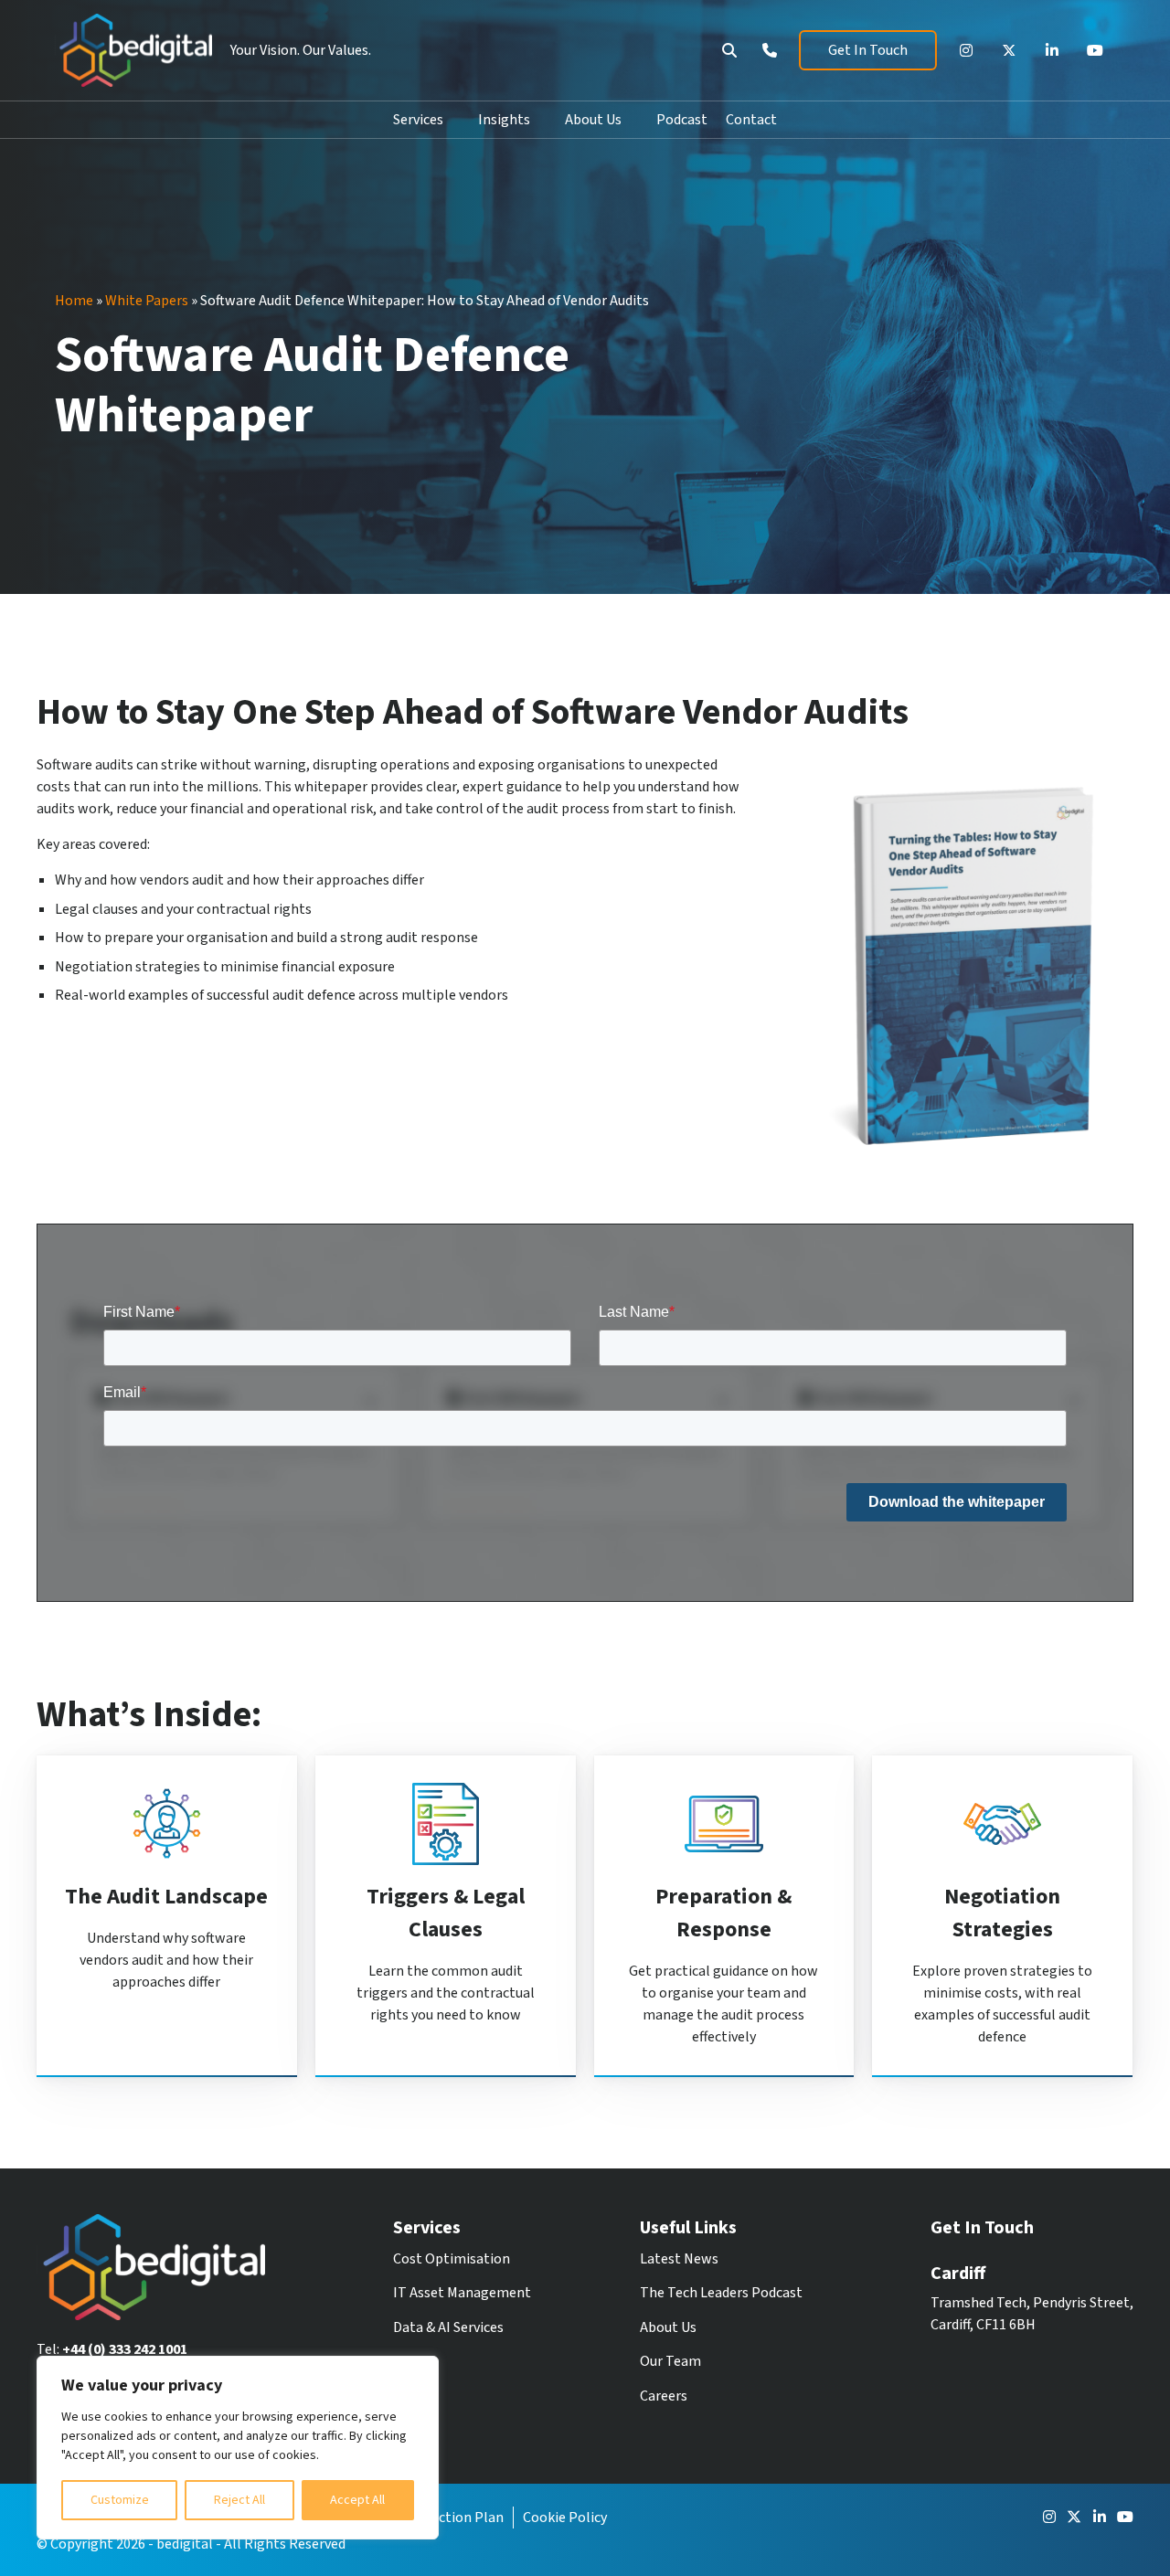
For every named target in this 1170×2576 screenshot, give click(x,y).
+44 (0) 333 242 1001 (125, 2349)
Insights (504, 120)
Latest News (679, 2259)
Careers (664, 2396)
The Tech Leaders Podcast (721, 2293)
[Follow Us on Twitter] (1009, 50)
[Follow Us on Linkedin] (1052, 50)
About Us (593, 120)
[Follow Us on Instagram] (966, 50)
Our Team (670, 2361)
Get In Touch (867, 50)
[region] (238, 2448)
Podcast (682, 120)
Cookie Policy (565, 2518)
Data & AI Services (448, 2327)
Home (74, 301)
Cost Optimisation (452, 2259)
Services (418, 120)
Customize (120, 2500)
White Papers (147, 301)
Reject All (239, 2500)
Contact (751, 120)
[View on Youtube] (1095, 50)
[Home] (133, 50)
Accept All (357, 2500)
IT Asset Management (462, 2293)
